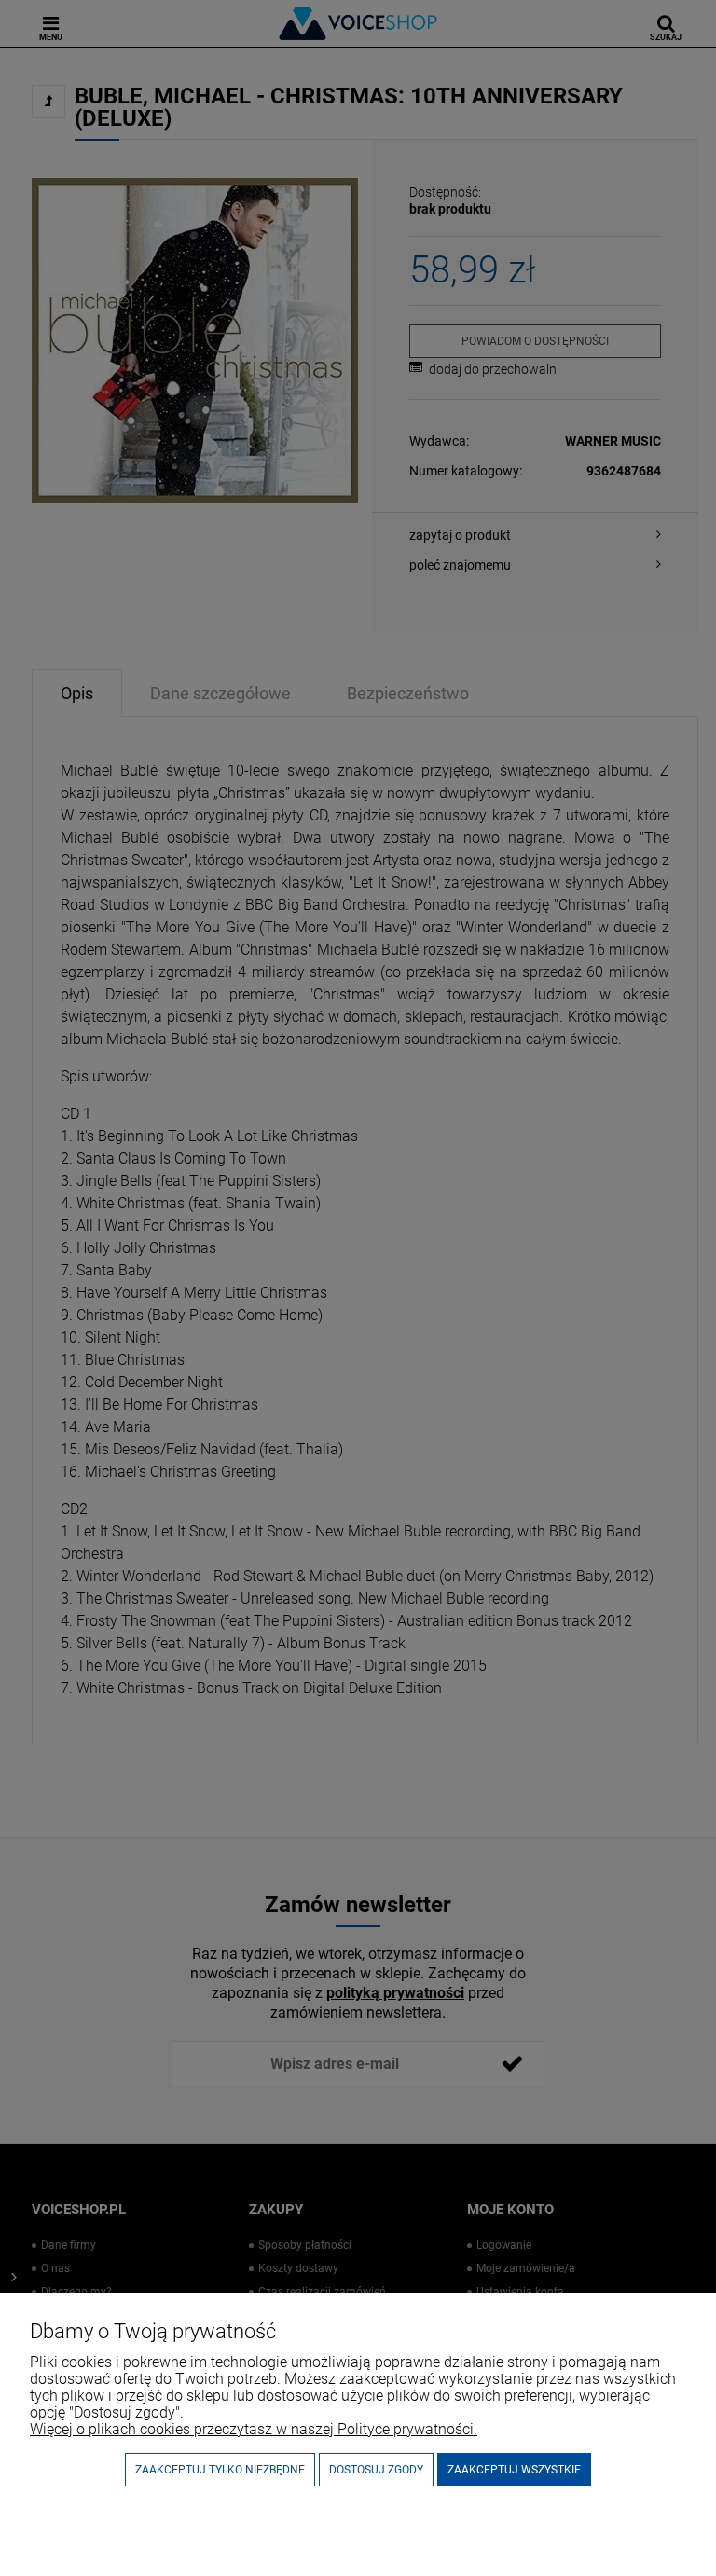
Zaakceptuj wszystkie (514, 2470)
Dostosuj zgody (376, 2470)
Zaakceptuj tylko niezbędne (220, 2470)
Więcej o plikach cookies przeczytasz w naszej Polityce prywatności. (254, 2429)
